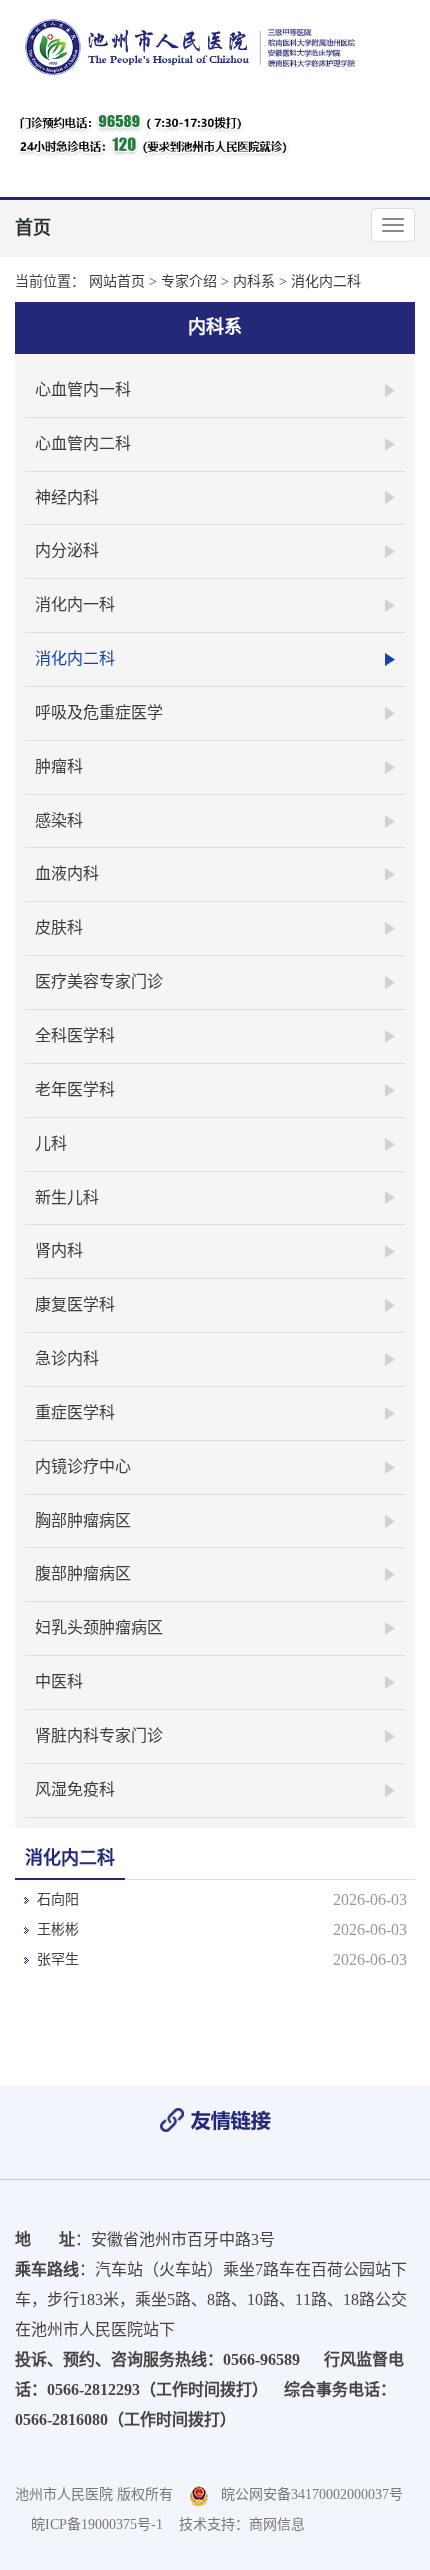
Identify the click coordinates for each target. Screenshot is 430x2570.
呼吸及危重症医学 (99, 712)
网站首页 (117, 281)
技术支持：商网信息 (242, 2524)
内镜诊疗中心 (83, 1466)
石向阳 (58, 1899)
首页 (33, 228)
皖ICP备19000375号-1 (97, 2524)
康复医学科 (75, 1304)
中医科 (59, 1681)
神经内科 (67, 497)
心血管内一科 (83, 389)
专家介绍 (189, 281)
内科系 (254, 281)
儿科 (51, 1143)
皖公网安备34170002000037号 (306, 2494)
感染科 (59, 820)
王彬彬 (58, 1929)
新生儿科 (67, 1197)
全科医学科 (75, 1035)
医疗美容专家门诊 (99, 981)
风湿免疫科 (75, 1789)
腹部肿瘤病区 (83, 1573)
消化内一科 (75, 604)
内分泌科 (67, 550)
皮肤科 (59, 927)
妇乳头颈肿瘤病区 (99, 1627)
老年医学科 (75, 1089)
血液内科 (67, 873)
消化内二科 (326, 281)
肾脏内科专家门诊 (99, 1735)
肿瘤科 (59, 766)
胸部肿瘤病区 (83, 1520)
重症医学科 (75, 1412)
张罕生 (58, 1959)
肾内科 (59, 1250)
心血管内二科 (83, 443)
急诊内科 (67, 1358)
